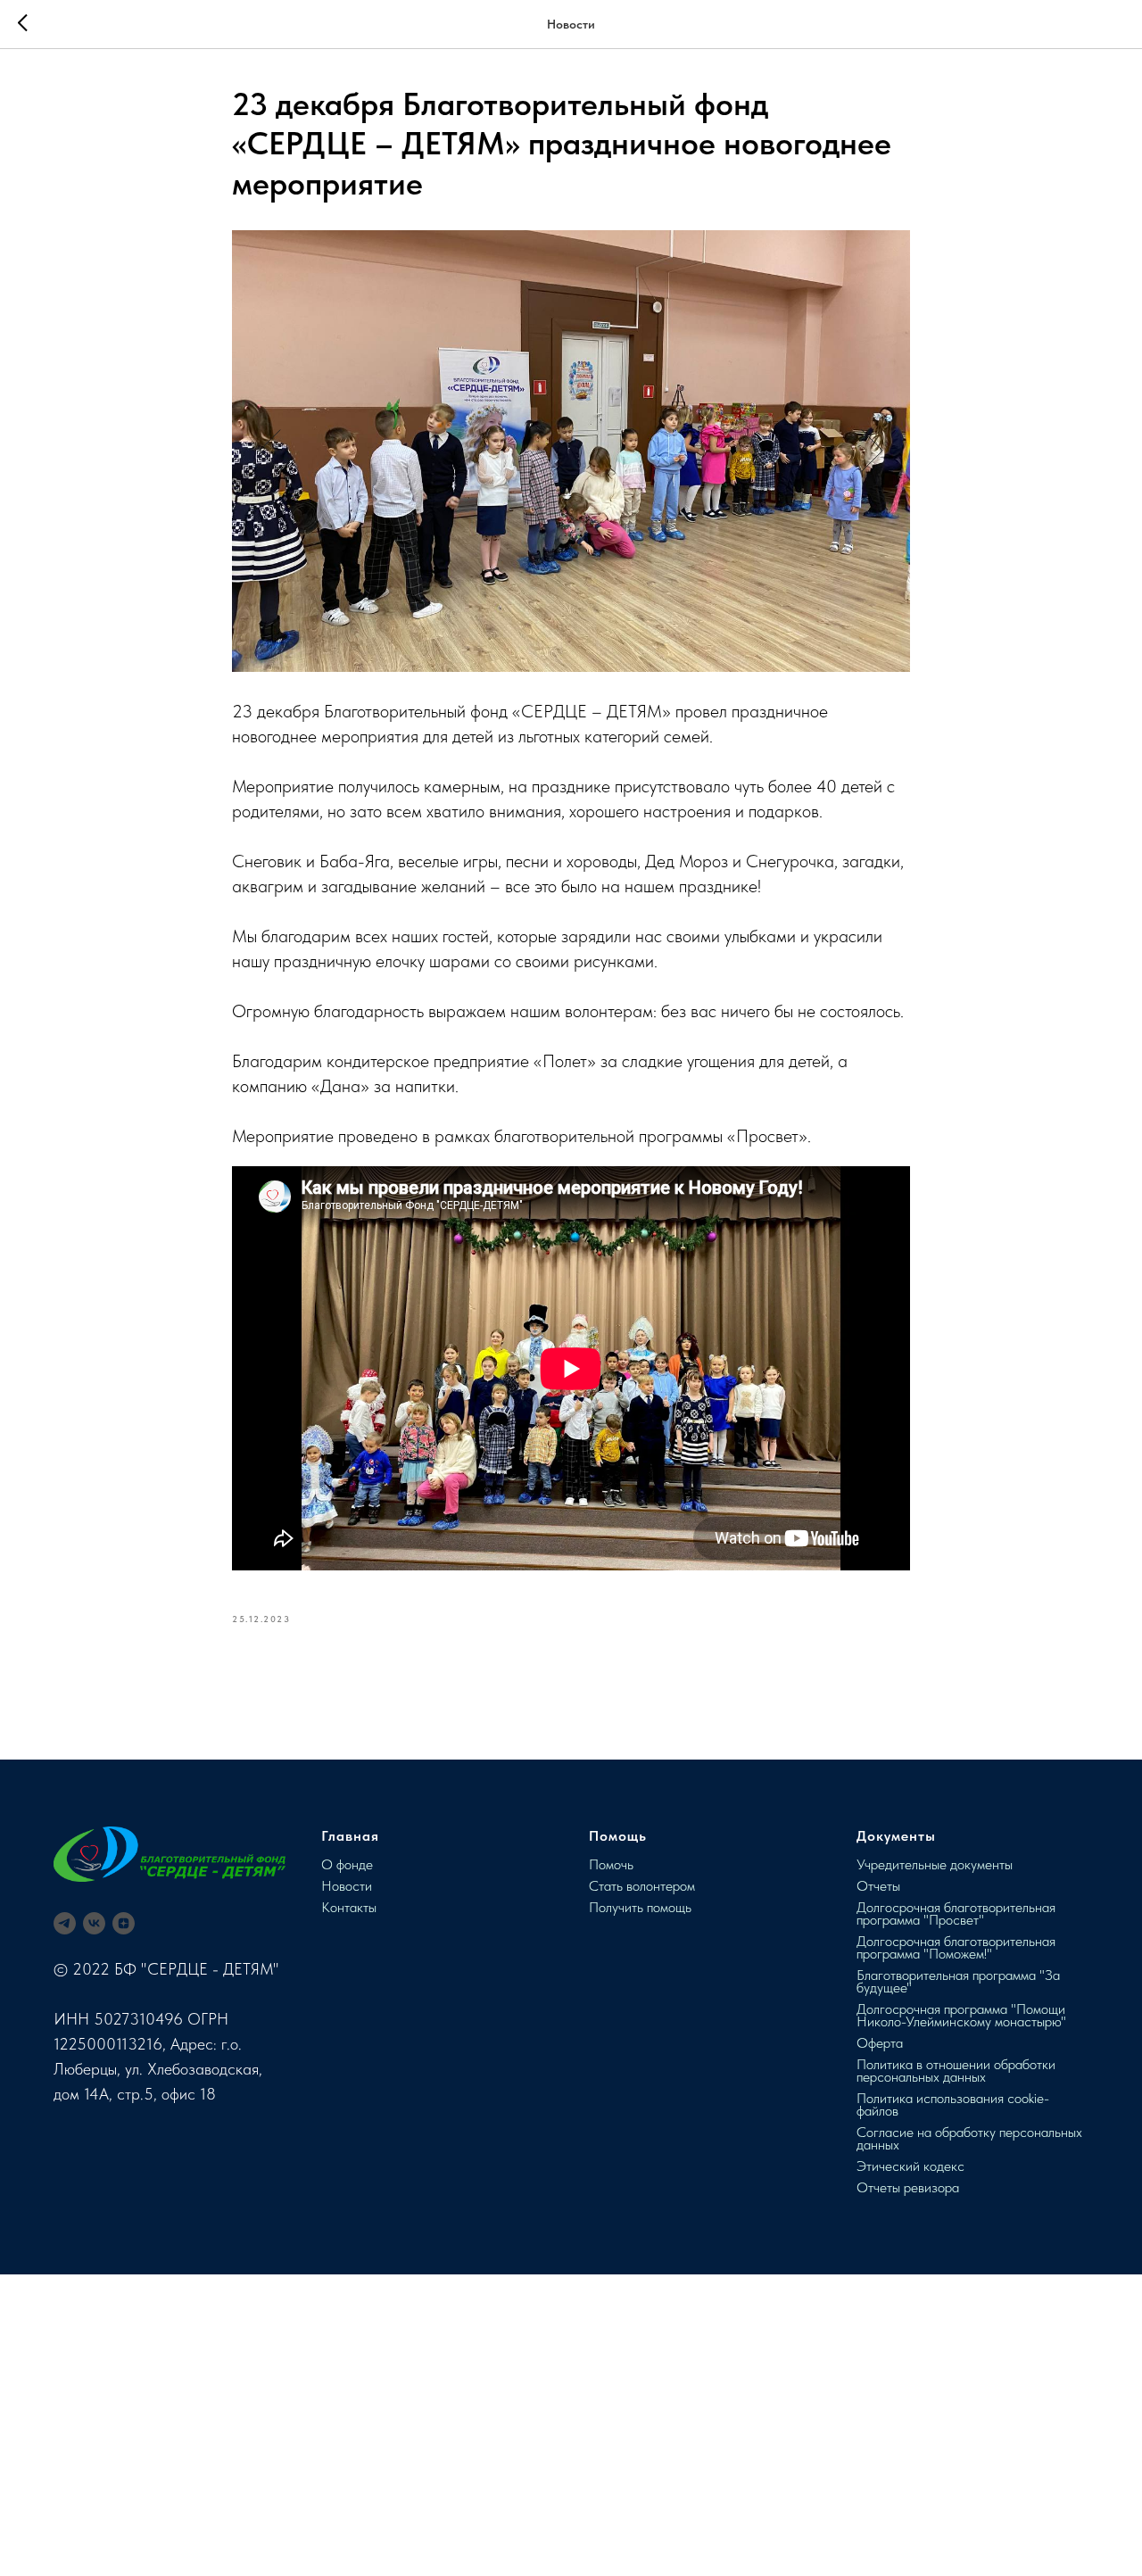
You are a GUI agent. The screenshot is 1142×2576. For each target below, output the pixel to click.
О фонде (347, 1864)
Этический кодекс (910, 2166)
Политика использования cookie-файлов (953, 2104)
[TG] (65, 1923)
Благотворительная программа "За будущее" (958, 1981)
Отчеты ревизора (908, 2187)
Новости (347, 1886)
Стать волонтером (642, 1886)
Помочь (611, 1864)
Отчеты (878, 1886)
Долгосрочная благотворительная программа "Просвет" (956, 1913)
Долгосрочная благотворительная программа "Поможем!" (956, 1947)
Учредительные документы (935, 1864)
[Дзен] (124, 1923)
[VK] (94, 1923)
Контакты (349, 1907)
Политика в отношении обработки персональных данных (956, 2071)
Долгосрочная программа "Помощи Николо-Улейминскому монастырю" (961, 2015)
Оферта (880, 2043)
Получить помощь (640, 1907)
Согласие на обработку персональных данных (969, 2138)
